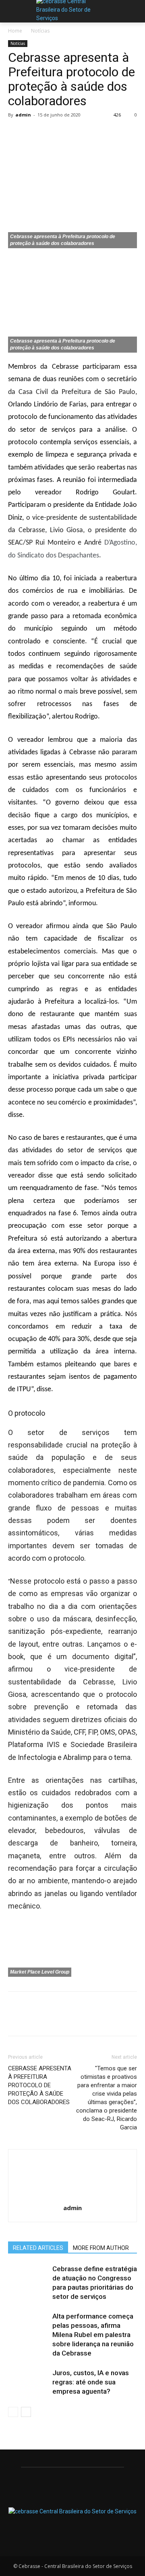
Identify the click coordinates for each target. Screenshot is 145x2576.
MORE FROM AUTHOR (101, 2248)
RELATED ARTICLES (38, 2248)
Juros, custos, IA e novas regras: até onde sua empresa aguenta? (91, 2382)
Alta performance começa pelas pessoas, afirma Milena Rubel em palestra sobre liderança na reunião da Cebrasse (93, 2335)
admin (23, 115)
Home (15, 31)
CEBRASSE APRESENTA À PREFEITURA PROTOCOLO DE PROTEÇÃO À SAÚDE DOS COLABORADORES (40, 2085)
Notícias (40, 31)
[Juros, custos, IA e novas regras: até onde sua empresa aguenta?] (28, 2382)
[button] (133, 11)
